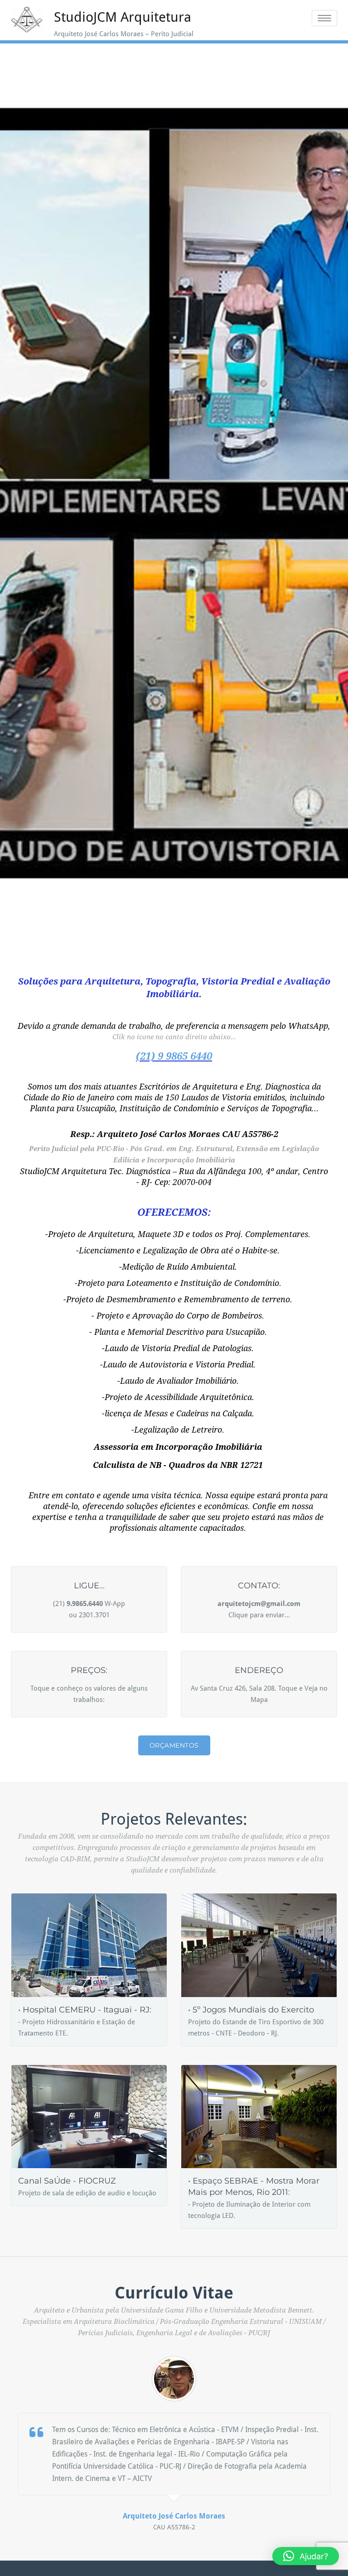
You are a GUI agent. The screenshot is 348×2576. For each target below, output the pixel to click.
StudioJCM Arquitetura (123, 17)
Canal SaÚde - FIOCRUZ (67, 2181)
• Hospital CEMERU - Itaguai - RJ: (85, 2010)
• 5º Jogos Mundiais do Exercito (251, 2010)
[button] (306, 2556)
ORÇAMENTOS (174, 1745)
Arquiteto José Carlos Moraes (174, 2516)
